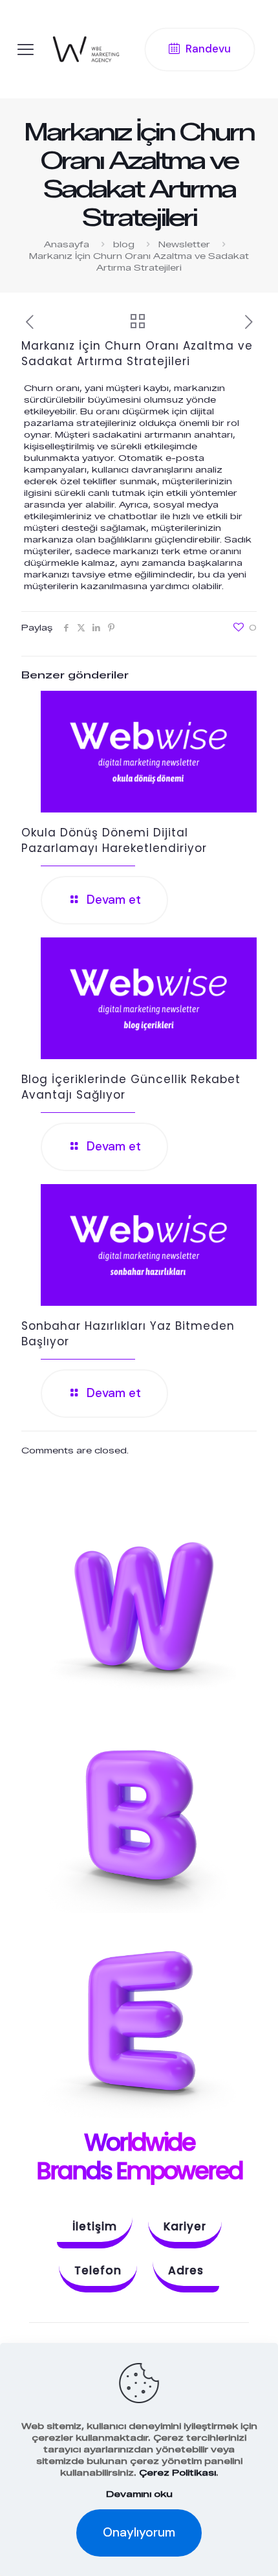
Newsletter (184, 244)
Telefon (98, 2270)
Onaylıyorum (139, 2532)
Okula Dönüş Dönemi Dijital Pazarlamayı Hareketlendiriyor (114, 840)
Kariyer (185, 2226)
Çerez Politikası (177, 2472)
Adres (186, 2270)
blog (124, 244)
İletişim (95, 2226)
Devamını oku (139, 2494)
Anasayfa (67, 244)
